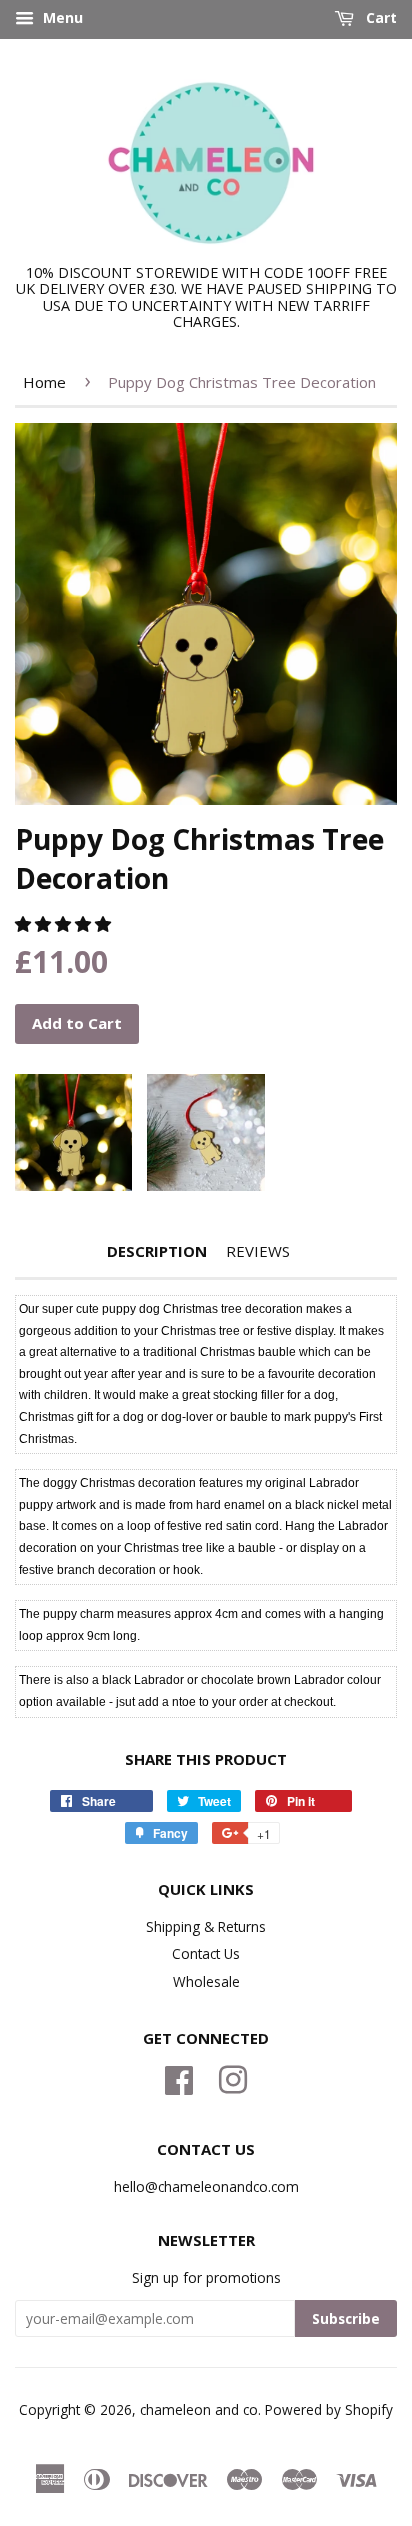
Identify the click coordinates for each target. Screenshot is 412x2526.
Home (44, 382)
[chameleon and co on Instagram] (233, 2077)
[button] (65, 924)
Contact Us (206, 1953)
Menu (61, 17)
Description (157, 1251)
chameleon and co (199, 2409)
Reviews (258, 1251)
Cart (379, 17)
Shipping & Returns (206, 1926)
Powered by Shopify (329, 2409)
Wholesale (206, 1981)
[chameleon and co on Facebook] (179, 2077)
